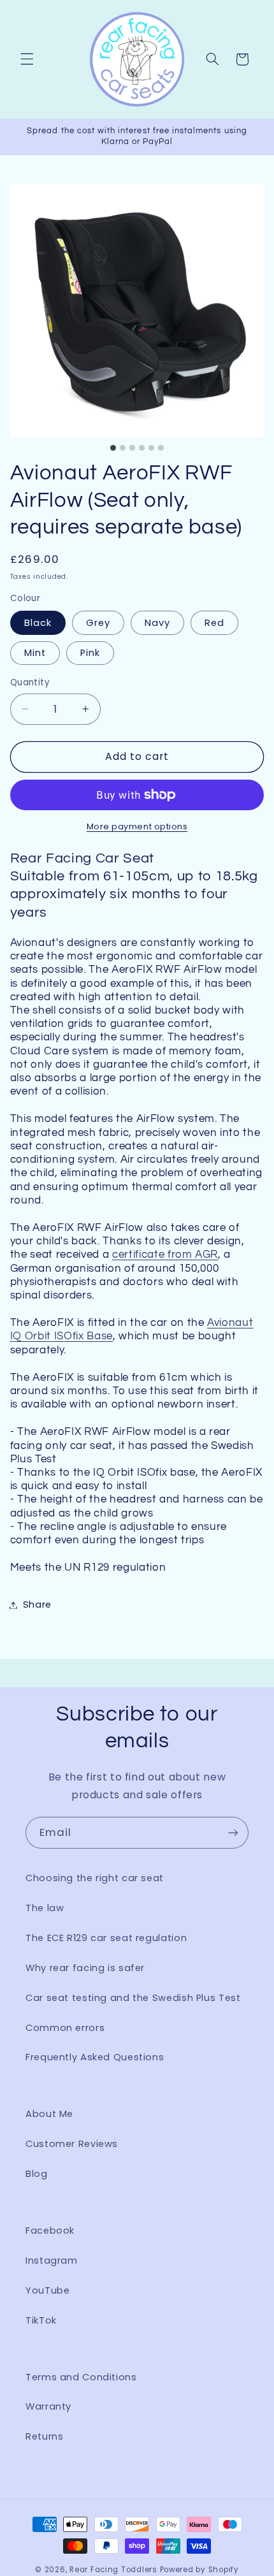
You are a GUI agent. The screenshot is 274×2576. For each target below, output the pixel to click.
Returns (44, 2436)
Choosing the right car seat (95, 1878)
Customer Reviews (72, 2144)
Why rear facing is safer (85, 1968)
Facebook (50, 2230)
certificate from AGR (165, 1254)
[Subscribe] (233, 1832)
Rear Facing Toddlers (113, 2570)
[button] (27, 59)
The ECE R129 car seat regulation (106, 1938)
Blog (37, 2174)
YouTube (47, 2290)
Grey (98, 623)
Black (38, 623)
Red (214, 623)
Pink (90, 653)
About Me (49, 2114)
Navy (157, 623)
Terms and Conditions (81, 2377)
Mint (35, 653)
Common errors (65, 2028)
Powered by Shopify (199, 2570)
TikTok (41, 2320)
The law (45, 1908)
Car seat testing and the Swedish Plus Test (133, 1998)
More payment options (137, 826)
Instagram (52, 2260)
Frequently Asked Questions (95, 2057)
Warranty (48, 2406)
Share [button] (37, 1605)
